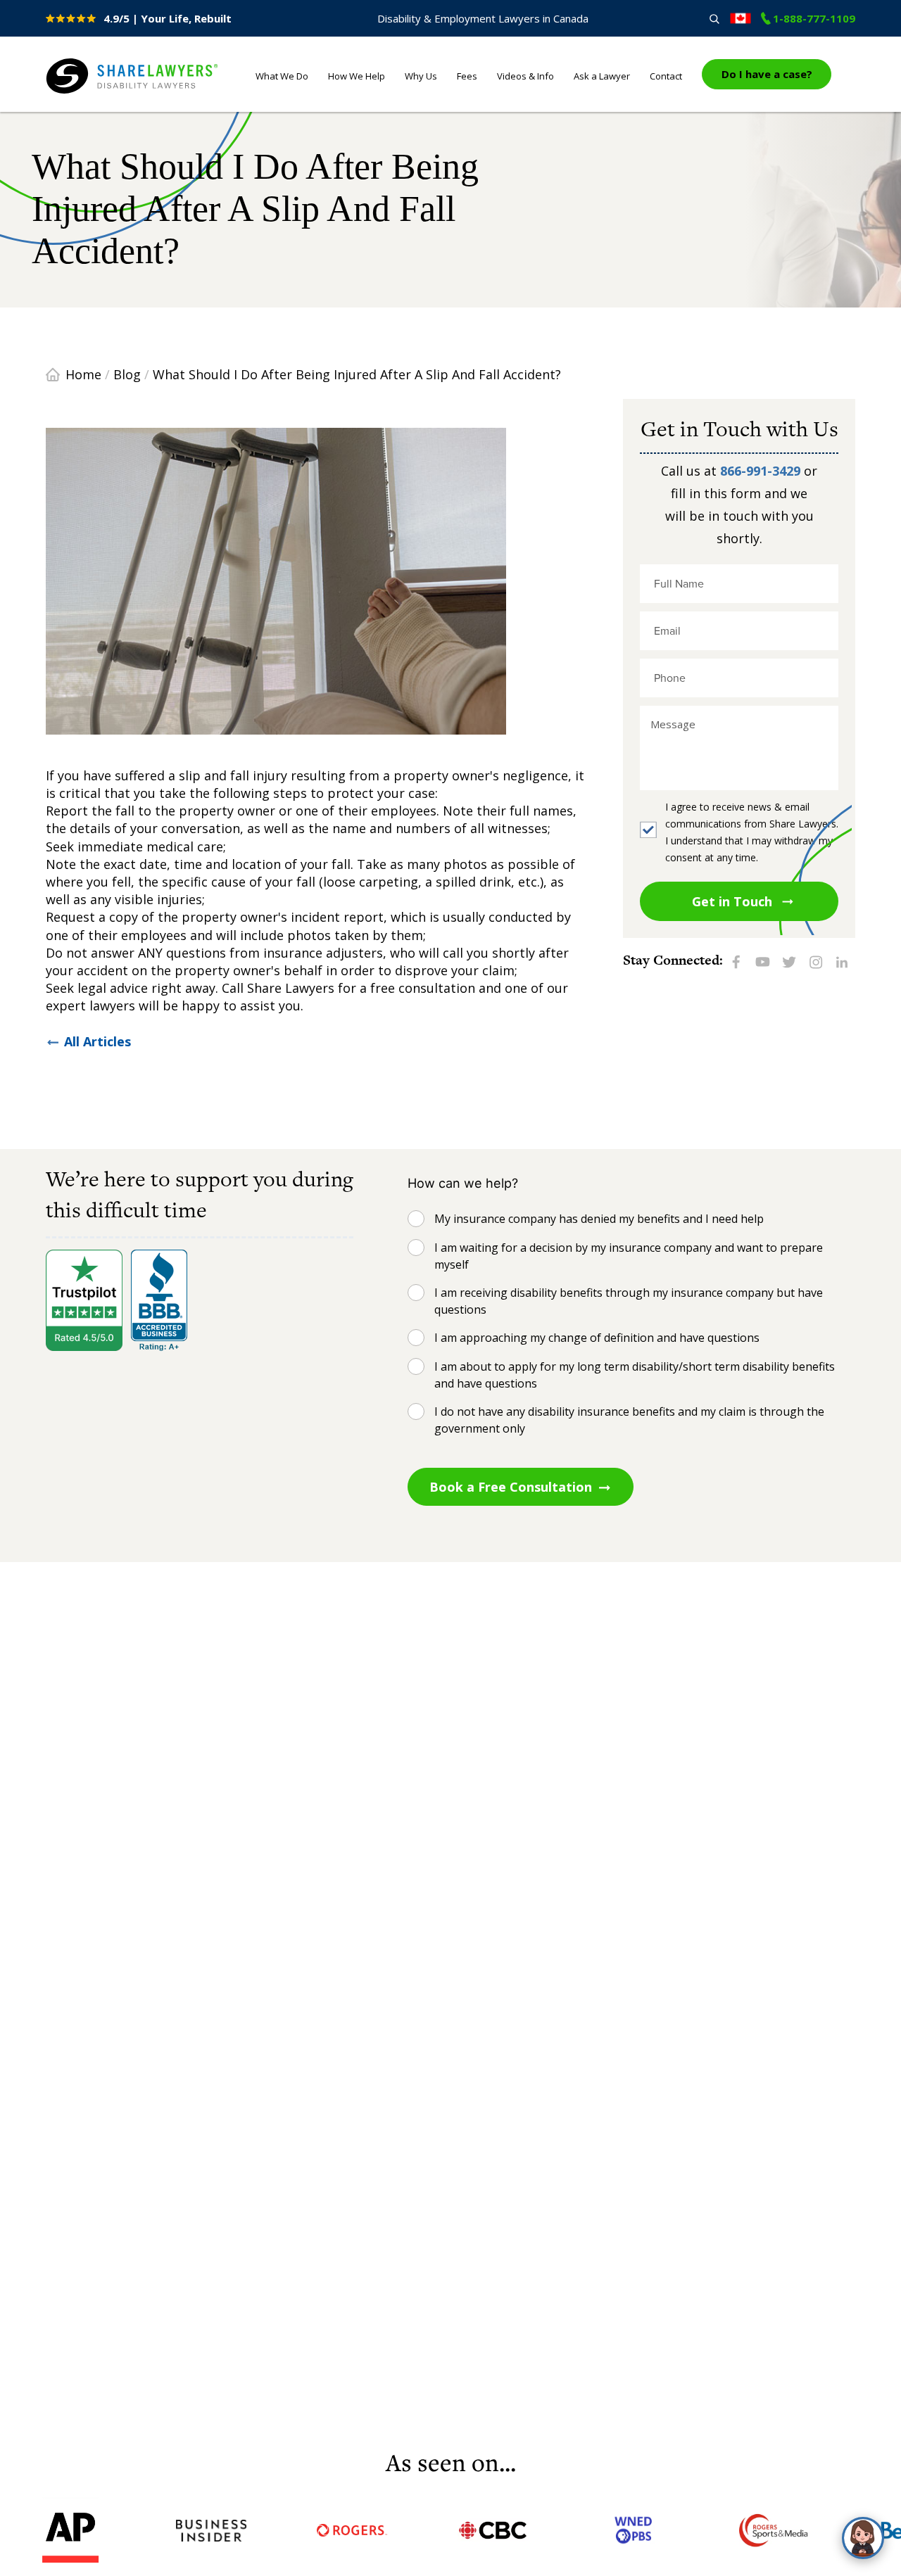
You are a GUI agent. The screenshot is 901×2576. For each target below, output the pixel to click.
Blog (127, 374)
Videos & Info (525, 76)
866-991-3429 (760, 471)
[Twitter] (789, 961)
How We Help (357, 76)
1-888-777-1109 (814, 18)
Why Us (421, 76)
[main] (450, 1279)
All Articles (97, 1041)
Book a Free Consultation (511, 1487)
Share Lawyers (89, 94)
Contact (666, 76)
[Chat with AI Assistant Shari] (863, 2538)
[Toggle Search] (714, 19)
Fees (467, 76)
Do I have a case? (767, 74)
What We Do (282, 76)
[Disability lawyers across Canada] (741, 18)
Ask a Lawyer (602, 76)
